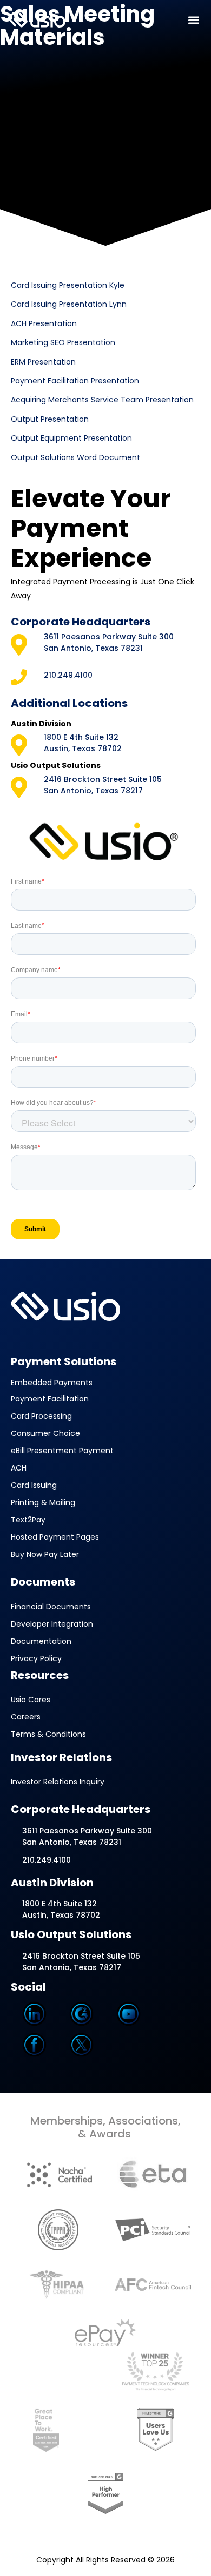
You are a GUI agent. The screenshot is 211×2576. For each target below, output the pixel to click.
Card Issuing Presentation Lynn (69, 304)
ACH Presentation (44, 323)
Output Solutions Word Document (75, 457)
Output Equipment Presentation (71, 438)
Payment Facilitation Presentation (75, 381)
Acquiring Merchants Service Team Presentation (102, 400)
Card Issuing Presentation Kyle (68, 285)
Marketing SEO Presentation (63, 342)
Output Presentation (50, 419)
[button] (194, 20)
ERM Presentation (43, 362)
